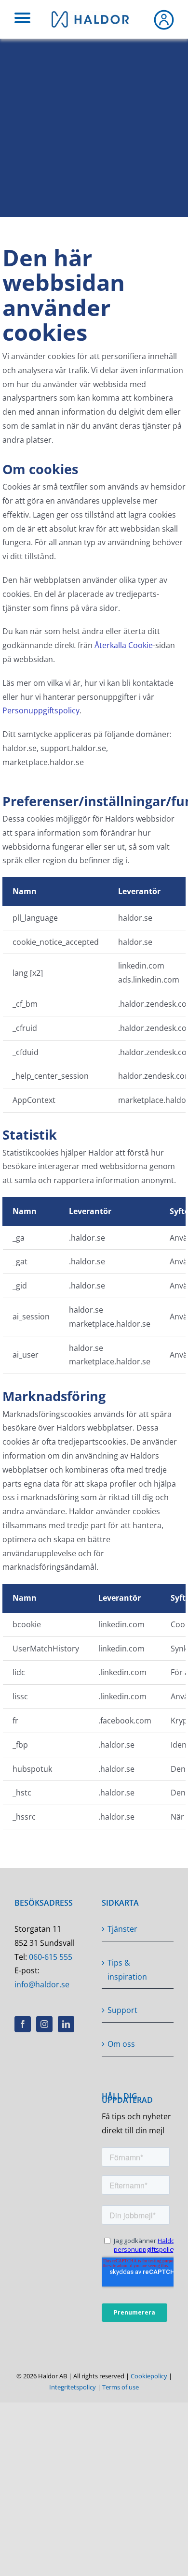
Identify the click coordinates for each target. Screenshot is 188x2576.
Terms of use (121, 2387)
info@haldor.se (42, 1984)
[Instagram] (44, 2024)
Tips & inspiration (127, 1970)
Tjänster (122, 1929)
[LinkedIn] (66, 2024)
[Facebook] (23, 2024)
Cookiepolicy (149, 2376)
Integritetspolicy (73, 2387)
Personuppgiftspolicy (41, 710)
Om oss (121, 2044)
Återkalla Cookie (124, 645)
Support (122, 2010)
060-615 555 (51, 1957)
